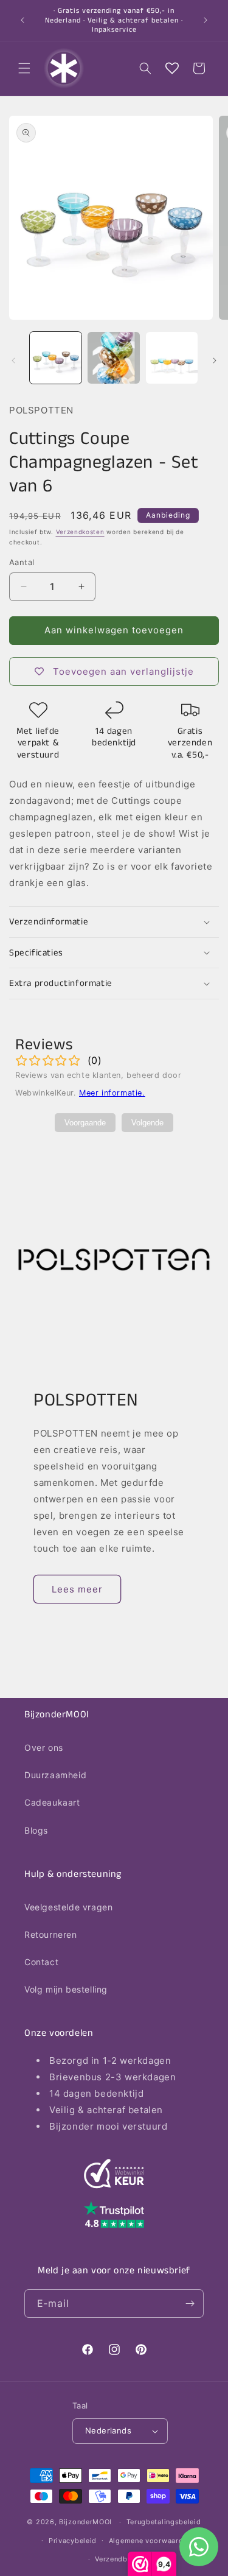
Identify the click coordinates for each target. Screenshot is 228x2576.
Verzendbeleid (120, 2559)
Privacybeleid (73, 2541)
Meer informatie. (112, 1093)
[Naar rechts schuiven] (215, 361)
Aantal (22, 562)
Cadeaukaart (52, 1802)
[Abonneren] (190, 2303)
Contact (41, 1962)
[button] (24, 68)
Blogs (36, 1830)
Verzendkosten (80, 532)
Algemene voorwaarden (150, 2541)
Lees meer (77, 1589)
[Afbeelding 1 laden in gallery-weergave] (56, 358)
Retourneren (51, 1934)
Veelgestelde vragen (68, 1907)
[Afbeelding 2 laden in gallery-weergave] (113, 358)
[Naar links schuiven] (13, 361)
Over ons (44, 1747)
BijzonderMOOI (85, 2522)
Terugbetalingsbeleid (164, 2522)
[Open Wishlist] (172, 68)
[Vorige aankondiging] (22, 20)
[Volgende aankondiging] (206, 20)
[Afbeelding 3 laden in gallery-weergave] (172, 358)
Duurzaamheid (55, 1775)
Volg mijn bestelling (66, 1989)
